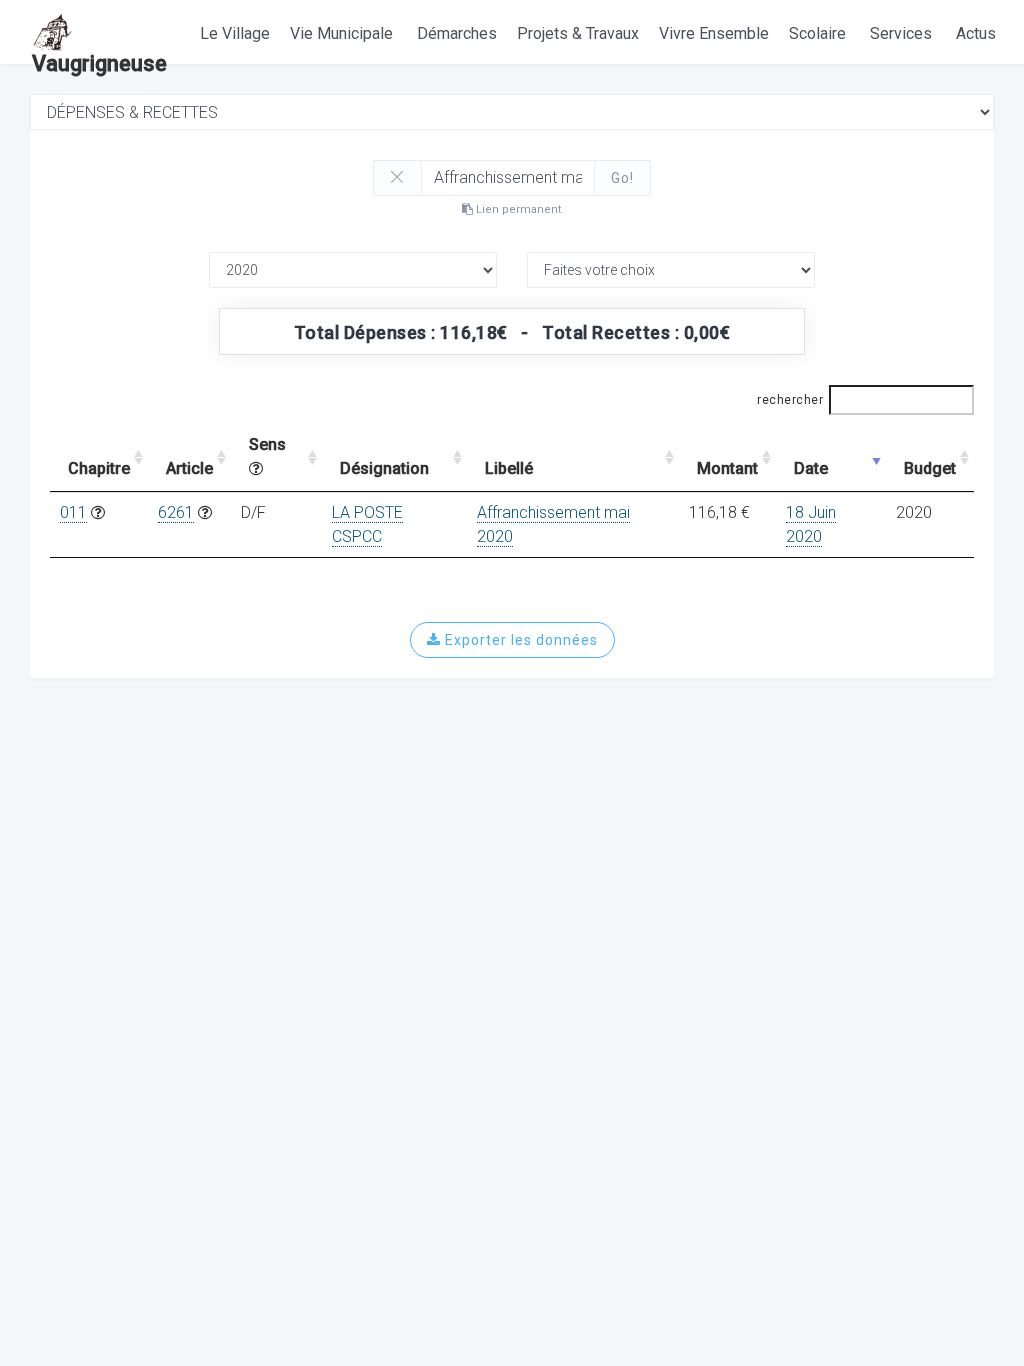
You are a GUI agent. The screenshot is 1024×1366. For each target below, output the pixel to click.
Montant (727, 468)
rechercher (790, 400)
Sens (267, 444)
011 (73, 512)
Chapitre (99, 468)
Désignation (384, 468)
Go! (622, 178)
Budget (930, 468)
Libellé (509, 468)
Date (811, 468)
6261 (176, 512)
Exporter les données (519, 640)
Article (189, 468)
